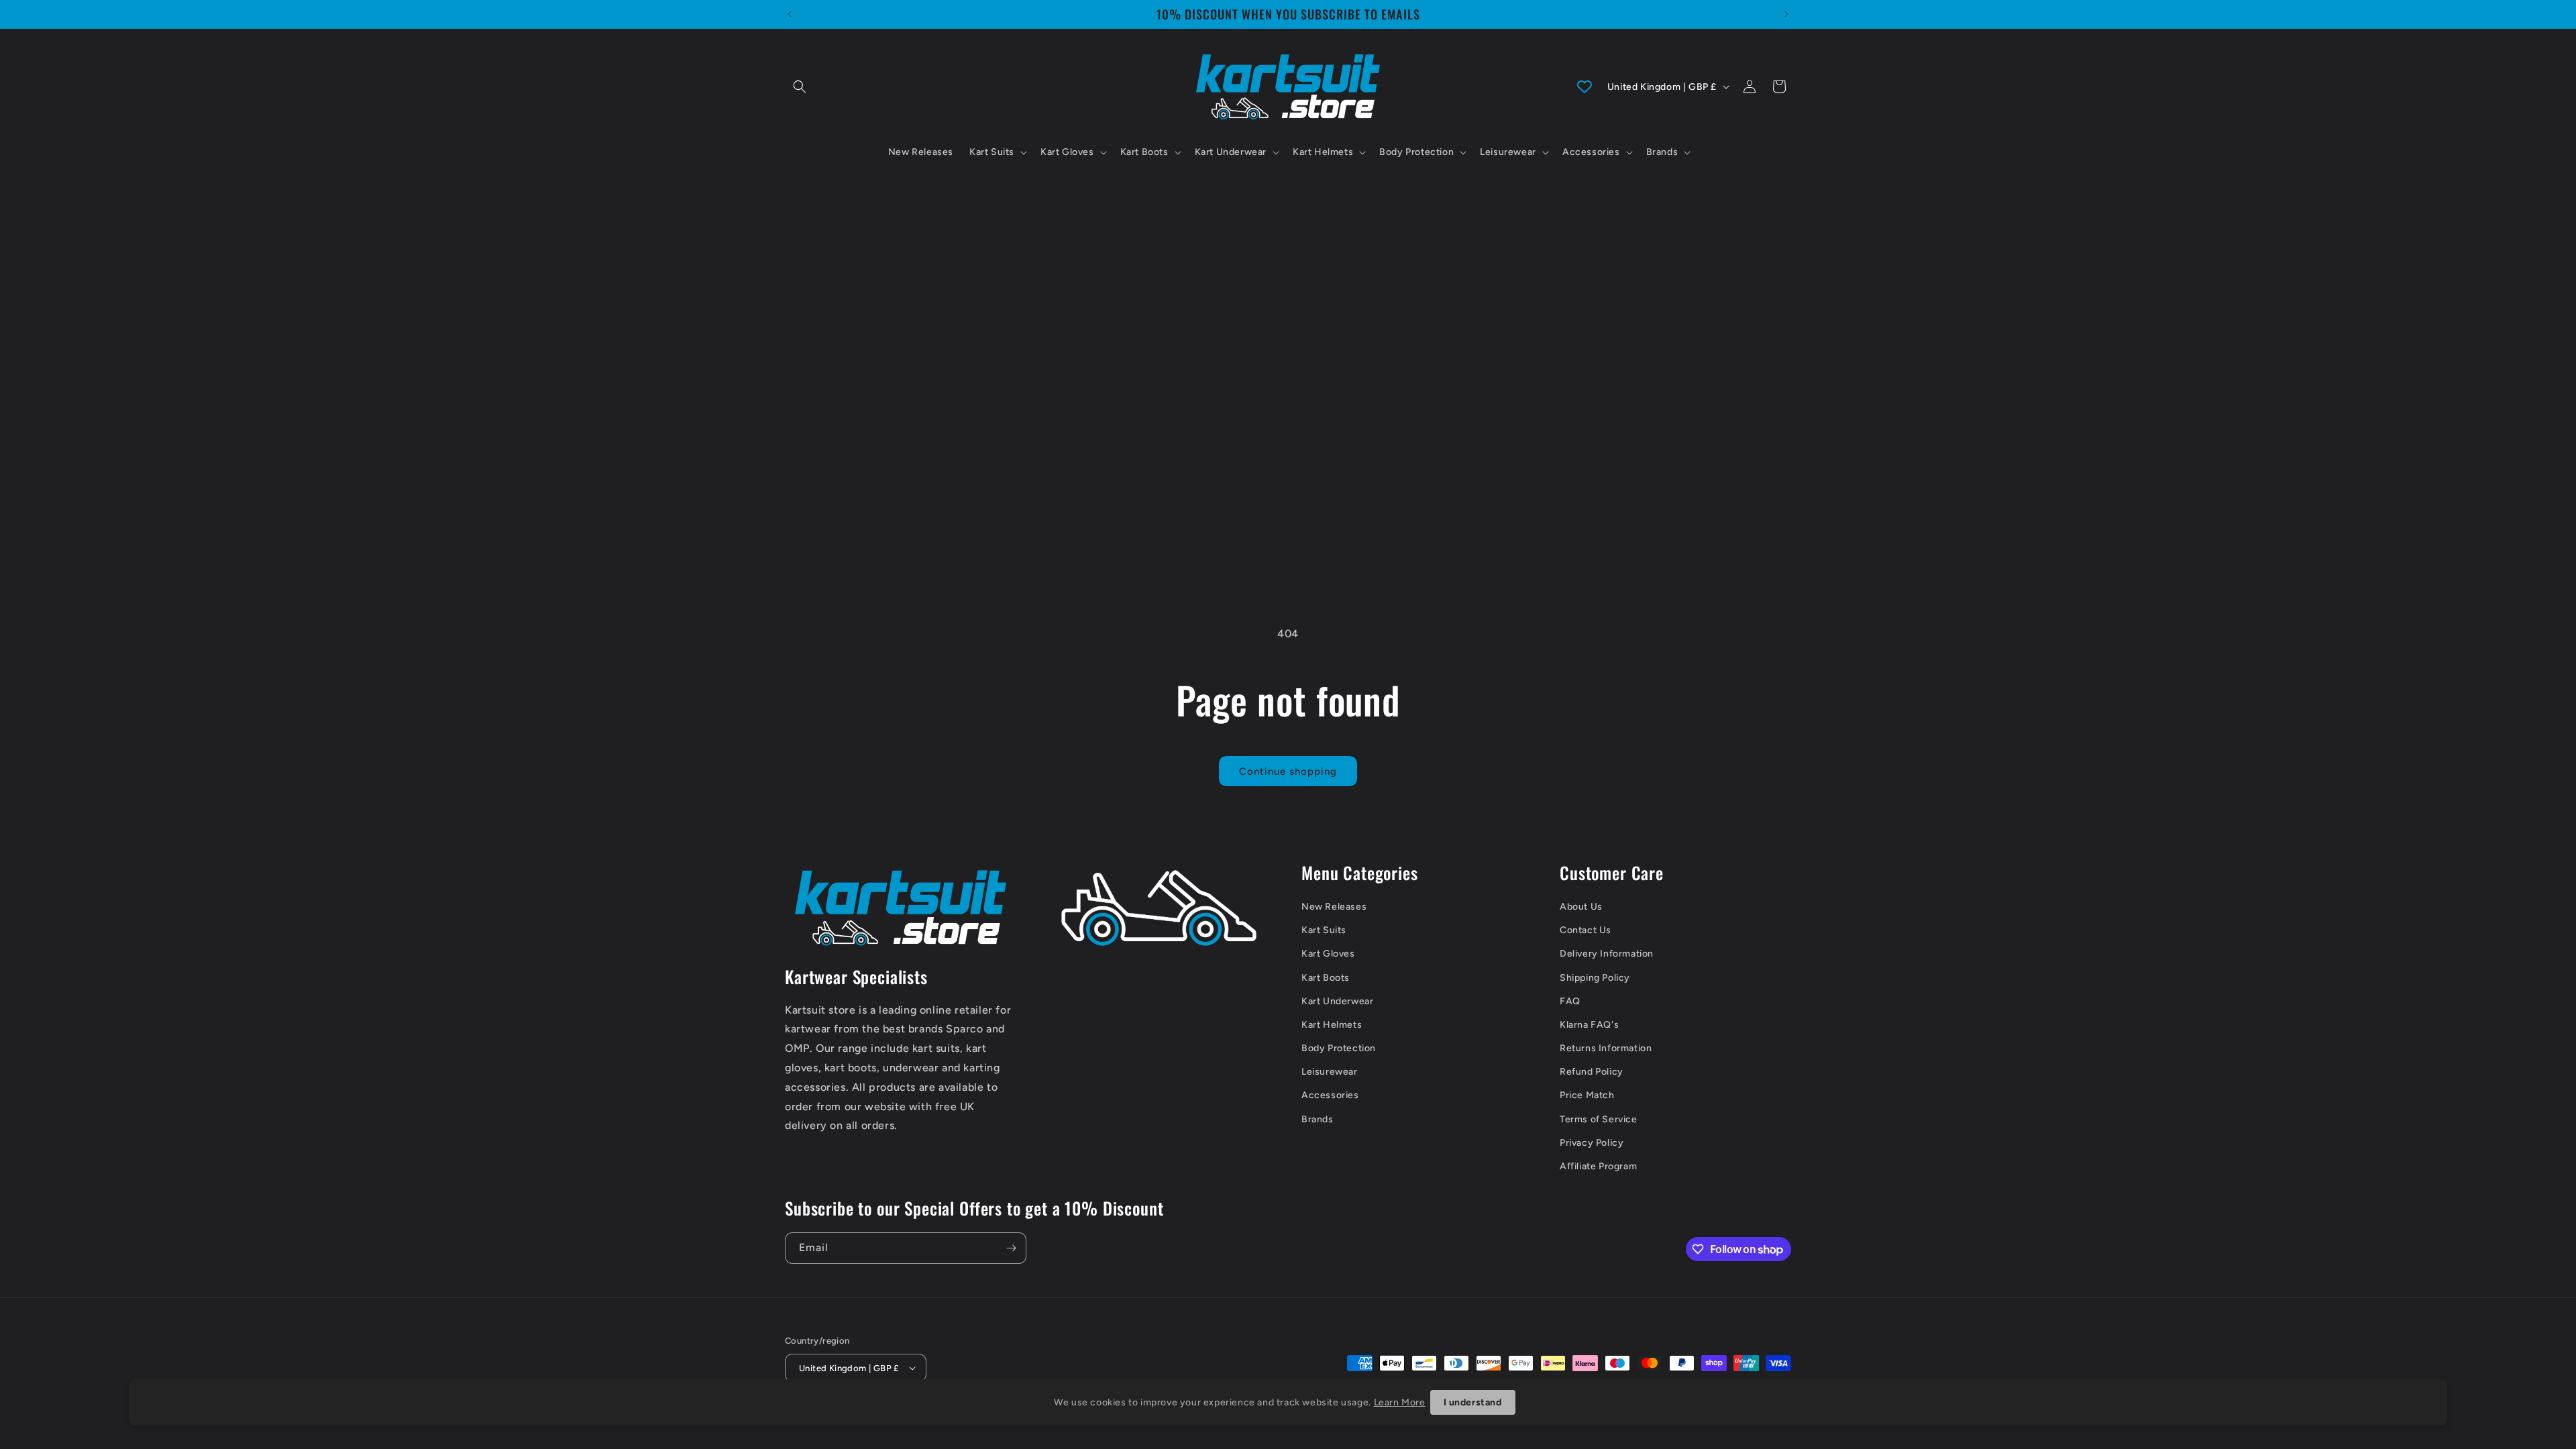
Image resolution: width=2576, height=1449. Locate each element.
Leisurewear (1330, 1072)
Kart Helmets (1332, 1025)
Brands (1318, 1119)
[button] (800, 87)
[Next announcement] (1786, 14)
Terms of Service (1599, 1119)
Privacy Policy (1592, 1143)
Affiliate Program (1598, 1166)
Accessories (1330, 1095)
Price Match (1587, 1095)
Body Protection (1339, 1048)
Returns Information (1606, 1048)
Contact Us (1586, 930)
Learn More (1400, 1402)
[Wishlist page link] (1585, 87)
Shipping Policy (1595, 978)
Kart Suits (1324, 930)
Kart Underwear (1337, 1001)
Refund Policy (1592, 1072)
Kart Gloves (1328, 954)
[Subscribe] (1011, 1248)
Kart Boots (1326, 978)
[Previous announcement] (790, 14)
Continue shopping (1288, 771)
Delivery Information (1607, 954)
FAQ (1570, 1001)
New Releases (1334, 907)
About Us (1581, 907)
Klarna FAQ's (1589, 1025)
